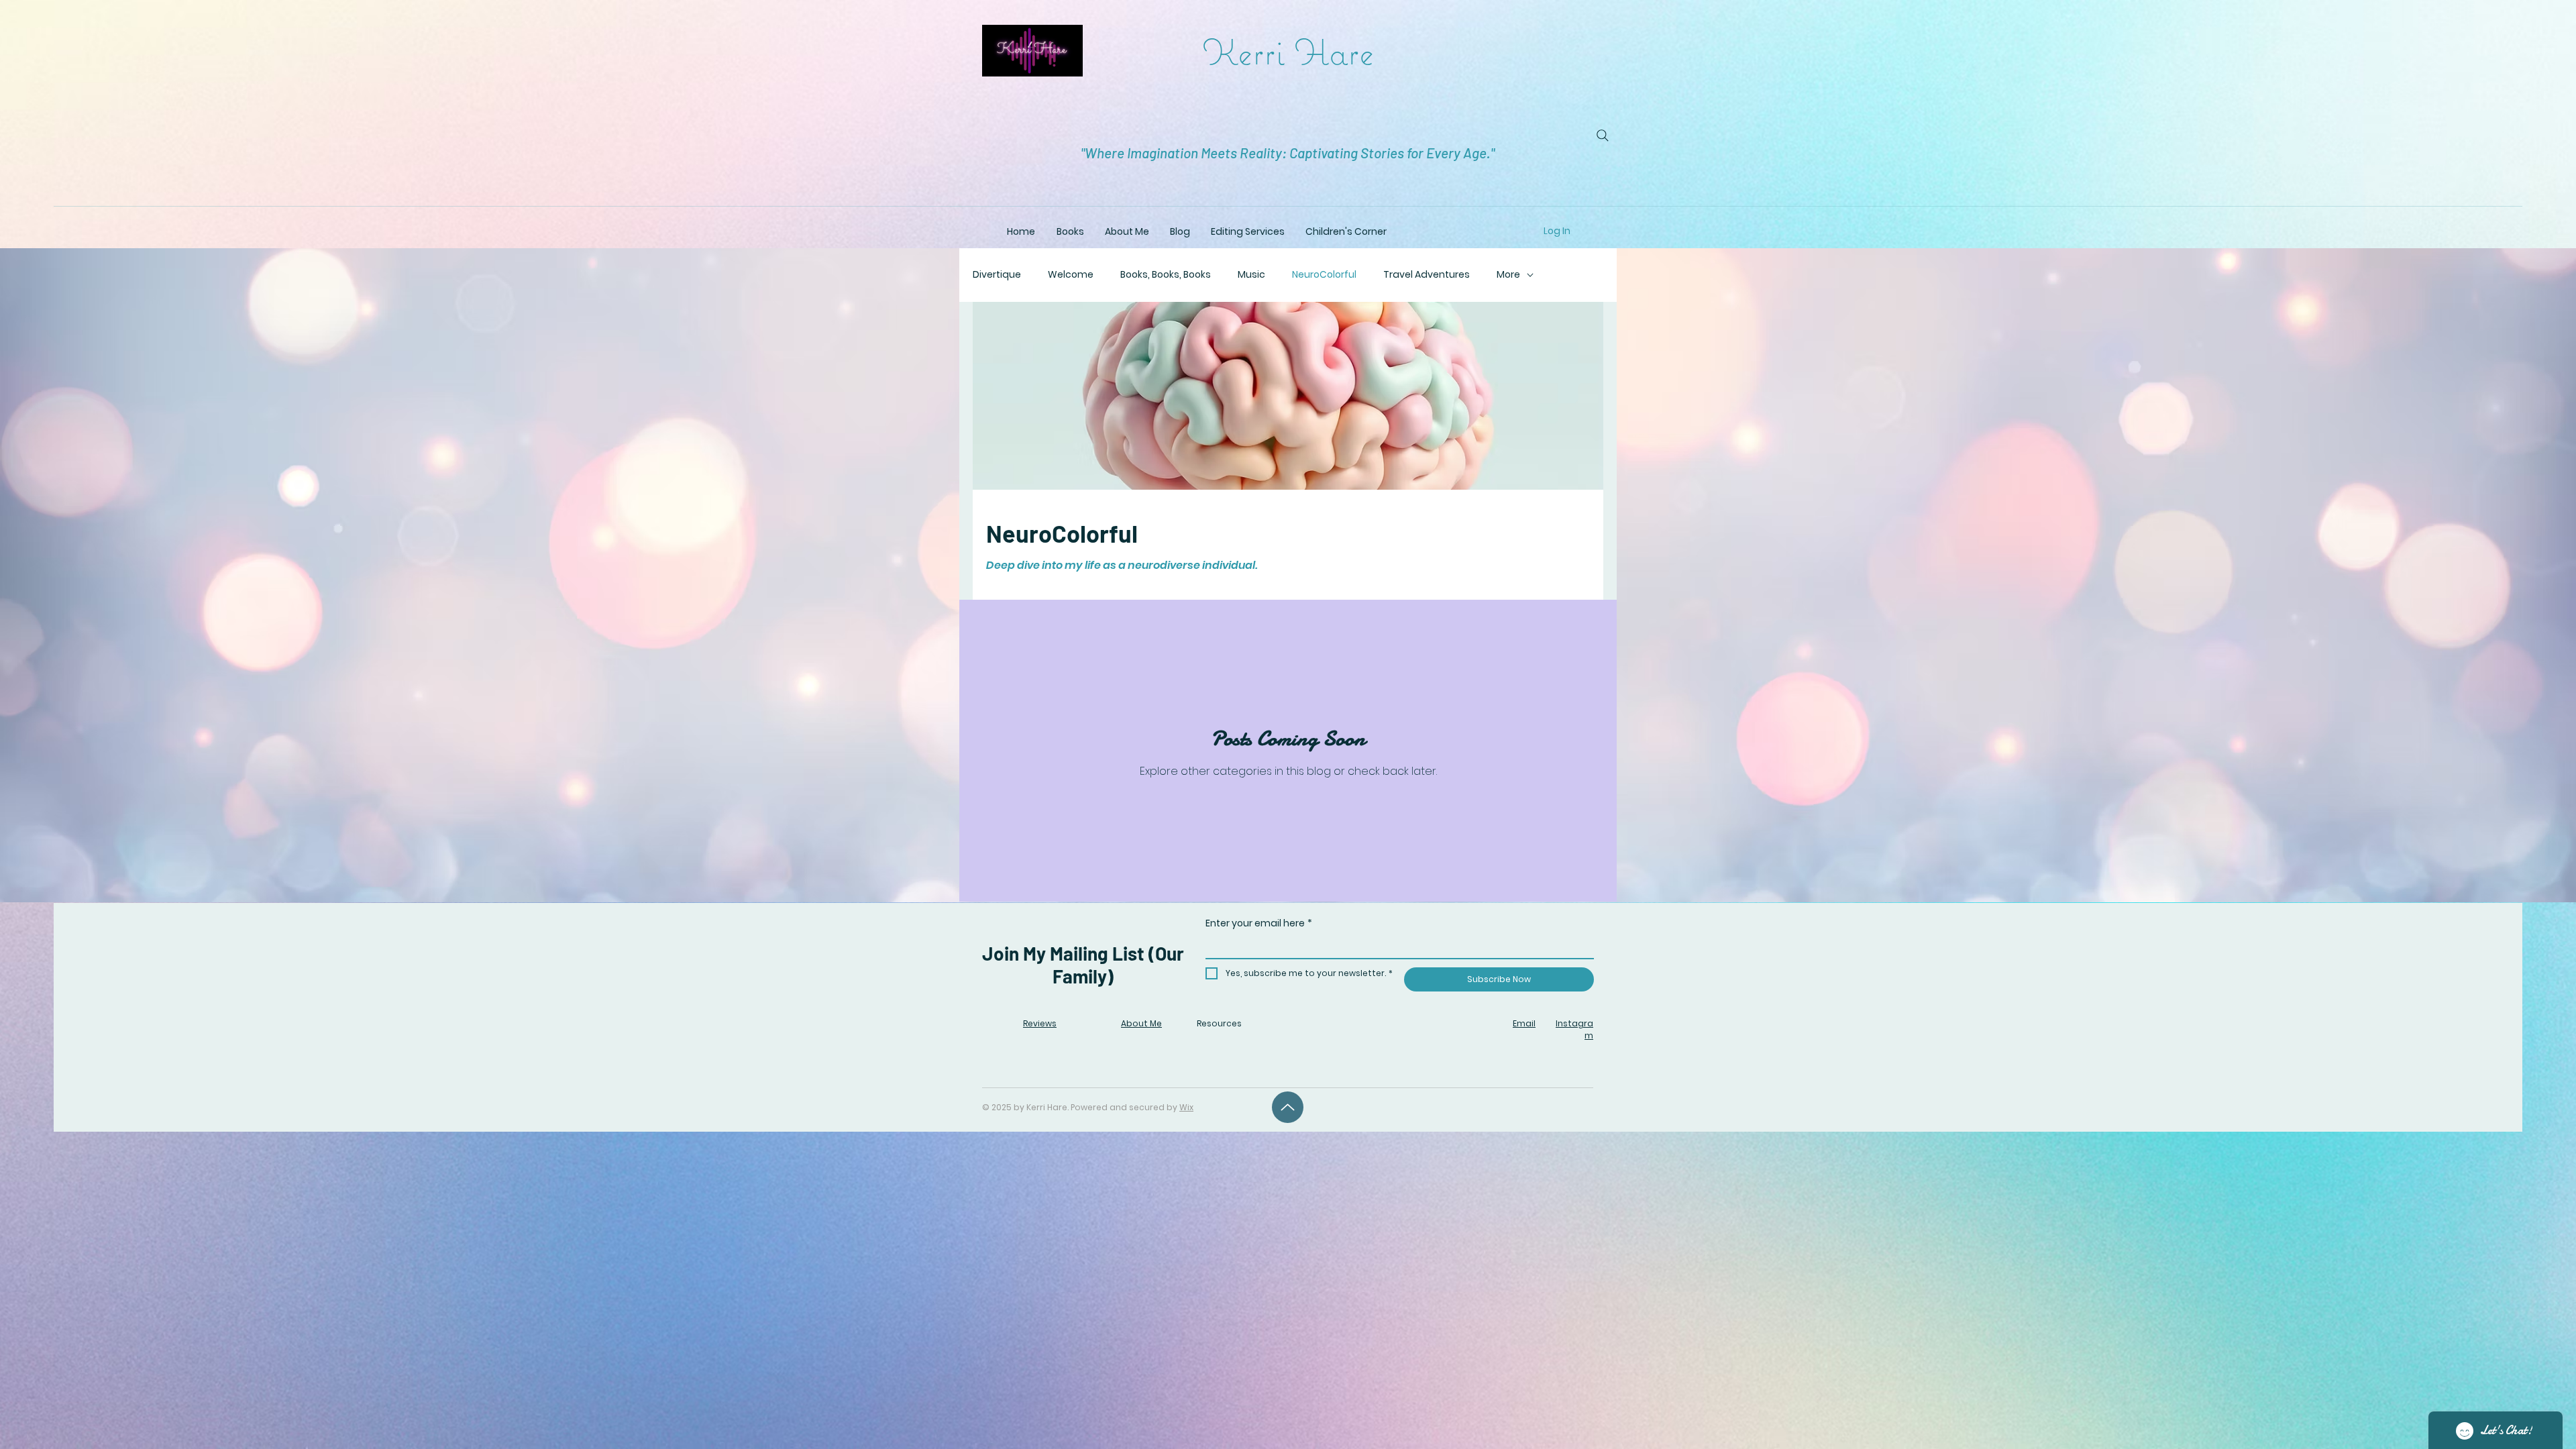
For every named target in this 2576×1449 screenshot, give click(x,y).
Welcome (1071, 275)
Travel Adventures (1427, 275)
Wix (1186, 1107)
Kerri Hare (1288, 51)
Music (1251, 275)
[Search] (1603, 136)
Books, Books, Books (1166, 275)
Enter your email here (1259, 923)
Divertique (997, 275)
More (1508, 275)
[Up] (1288, 1107)
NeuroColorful (1324, 275)
